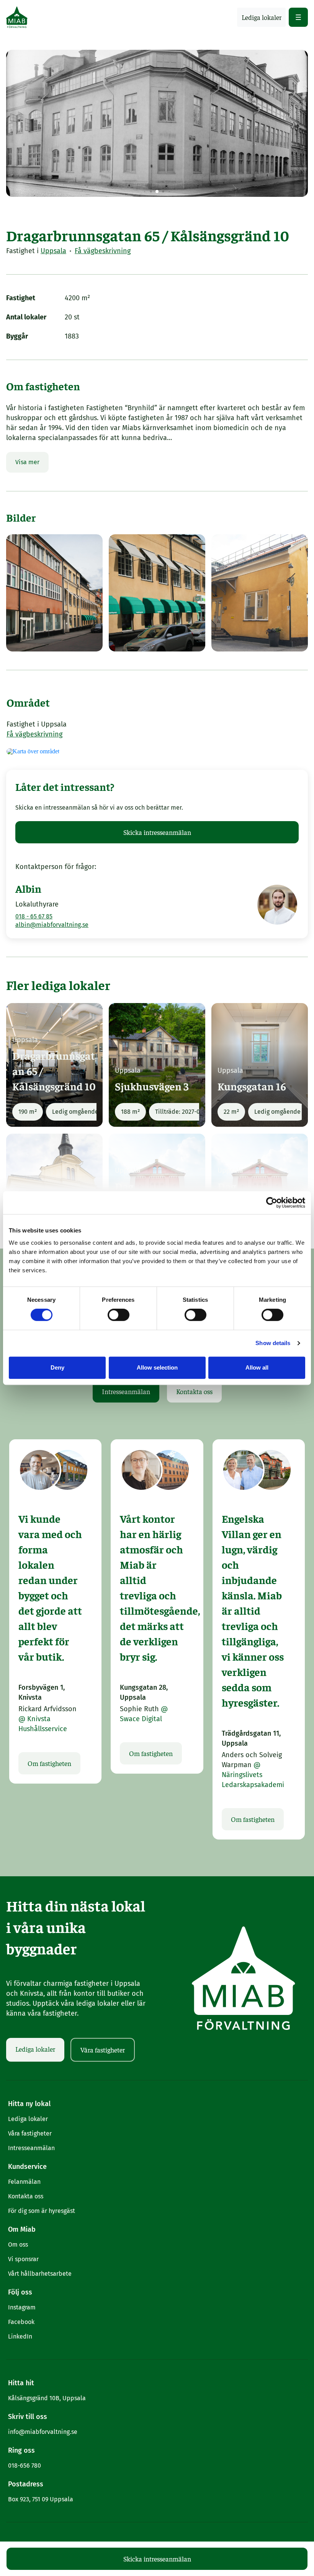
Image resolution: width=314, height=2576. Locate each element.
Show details (273, 1343)
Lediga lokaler (35, 2049)
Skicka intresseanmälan (157, 832)
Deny (57, 1367)
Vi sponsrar (23, 2259)
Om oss (18, 2245)
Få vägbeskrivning (103, 251)
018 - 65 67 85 (34, 916)
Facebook (21, 2322)
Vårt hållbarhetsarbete (40, 2274)
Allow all (257, 1367)
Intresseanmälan (126, 1391)
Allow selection (157, 1367)
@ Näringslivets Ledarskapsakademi (253, 1775)
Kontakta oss (194, 1391)
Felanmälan (24, 2182)
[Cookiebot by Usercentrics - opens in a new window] (272, 1203)
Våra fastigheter (103, 2050)
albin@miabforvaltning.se (52, 925)
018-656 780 (25, 2466)
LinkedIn (20, 2336)
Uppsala (53, 251)
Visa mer (27, 462)
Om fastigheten (49, 1763)
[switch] (119, 1315)
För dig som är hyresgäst (42, 2211)
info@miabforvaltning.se (43, 2432)
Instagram (22, 2307)
